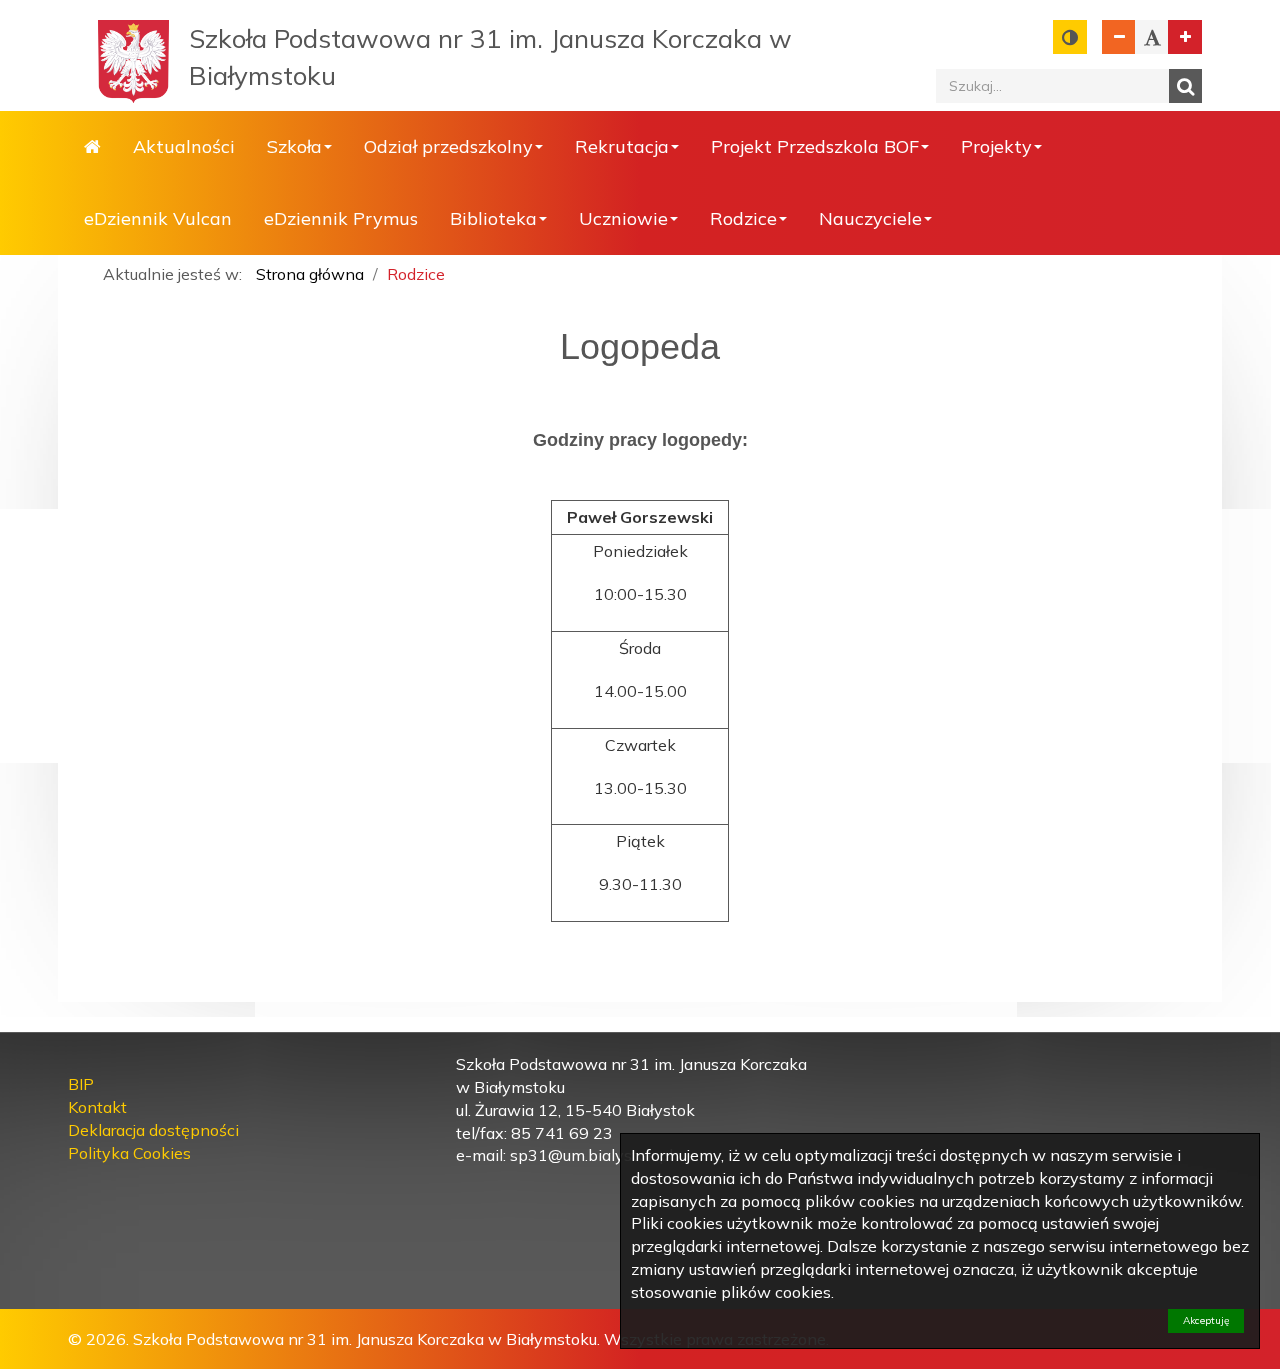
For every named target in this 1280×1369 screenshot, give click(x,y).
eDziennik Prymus (341, 218)
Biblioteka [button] (493, 218)
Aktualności (184, 146)
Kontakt (97, 1107)
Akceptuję (1206, 1320)
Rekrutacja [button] (622, 146)
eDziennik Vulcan (158, 218)
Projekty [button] (996, 146)
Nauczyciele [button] (870, 218)
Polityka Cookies (129, 1153)
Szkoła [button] (294, 146)
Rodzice (416, 274)
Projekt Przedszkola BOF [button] (815, 146)
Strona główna (92, 147)
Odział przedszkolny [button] (448, 146)
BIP (81, 1084)
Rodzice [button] (743, 218)
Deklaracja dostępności (153, 1130)
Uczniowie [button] (623, 218)
